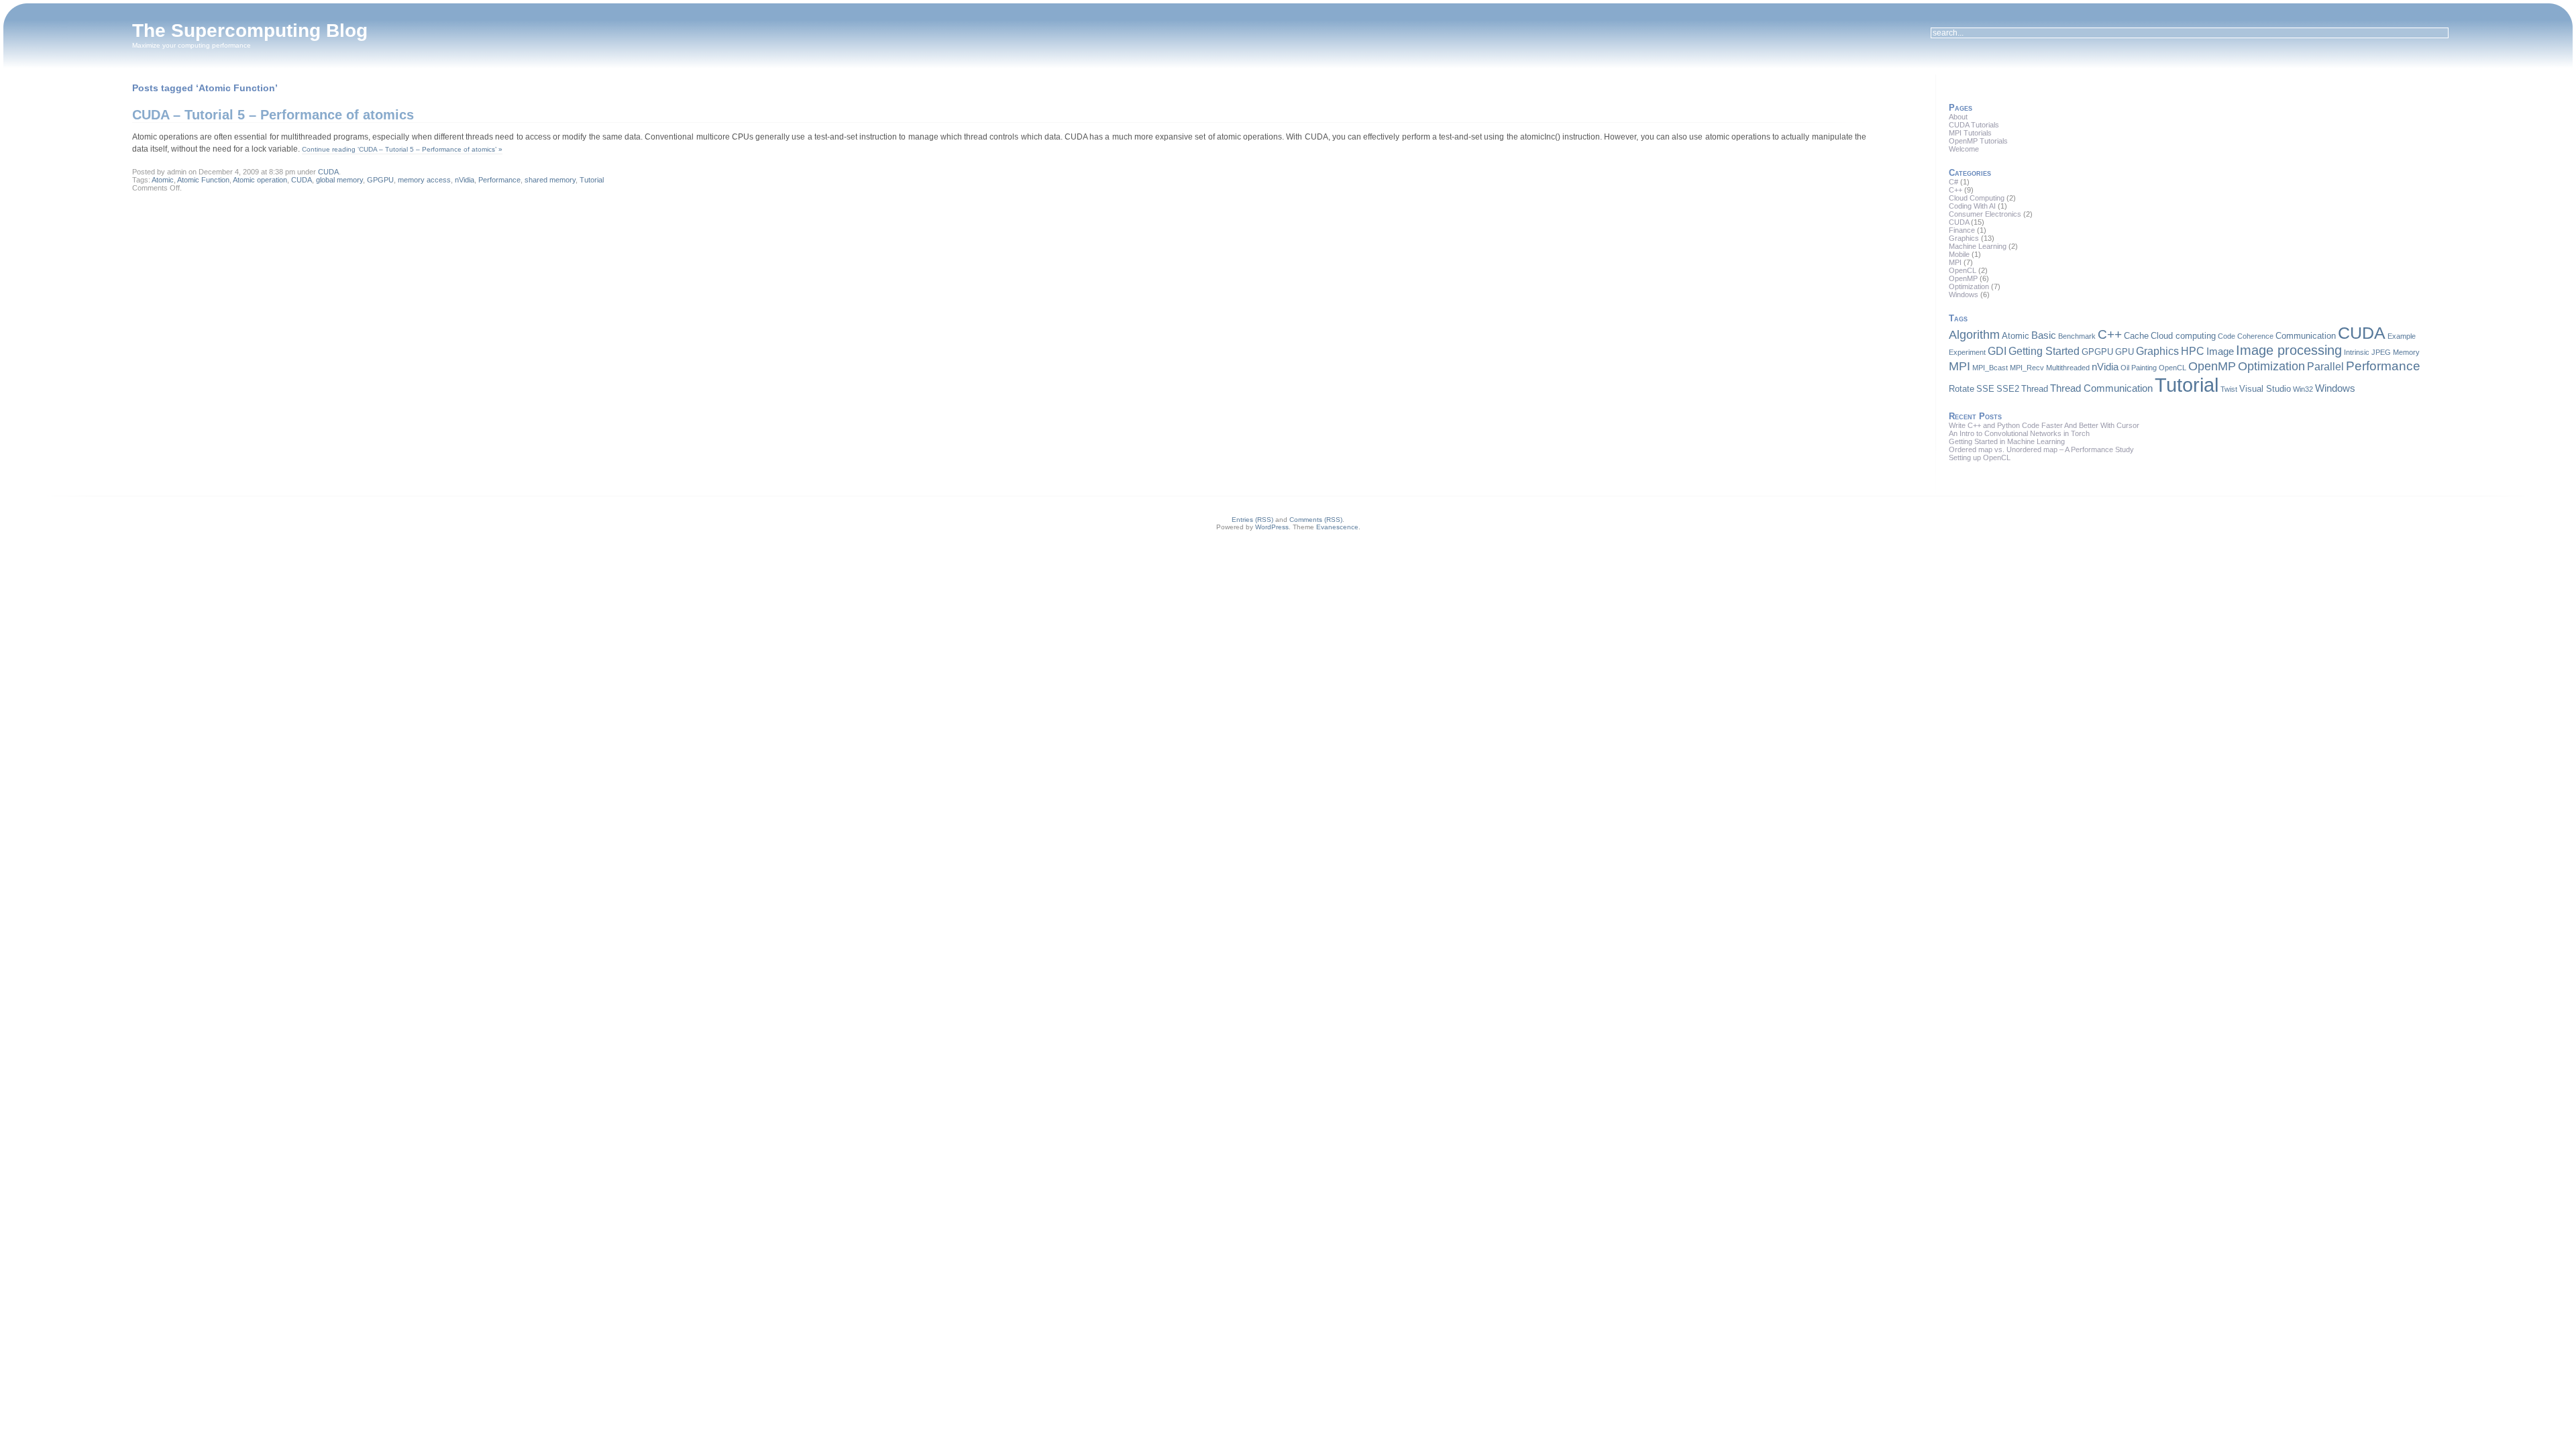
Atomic (163, 180)
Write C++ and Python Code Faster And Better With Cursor (2044, 425)
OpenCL (1963, 270)
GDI (1997, 351)
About (1958, 117)
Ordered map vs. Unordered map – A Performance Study (2041, 449)
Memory (2406, 352)
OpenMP (1963, 278)
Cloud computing (2183, 336)
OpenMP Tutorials (1978, 141)
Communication (2306, 336)
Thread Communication (2101, 388)
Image (2220, 352)
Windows (1964, 294)
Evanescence (1337, 527)
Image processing (2289, 350)
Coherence (2255, 336)
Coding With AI (1972, 206)
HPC (2193, 351)
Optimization (1969, 286)
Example (2402, 336)
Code (2226, 336)
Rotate (1962, 389)
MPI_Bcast (1990, 368)
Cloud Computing (1977, 198)
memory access (424, 180)
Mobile (1959, 254)
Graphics (1964, 238)
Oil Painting (2139, 368)
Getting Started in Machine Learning (2007, 441)
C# (1953, 182)
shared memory (550, 180)
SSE (1985, 389)
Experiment (1967, 352)
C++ (1955, 190)
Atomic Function (203, 180)
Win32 (2303, 389)
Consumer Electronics (1985, 214)
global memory (339, 180)
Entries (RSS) (1252, 520)
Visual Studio (2265, 389)
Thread (2035, 389)
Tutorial (592, 180)
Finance (1962, 230)
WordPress (1272, 527)
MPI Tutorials (1970, 133)
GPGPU (380, 180)
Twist (2229, 389)
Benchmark (2077, 336)
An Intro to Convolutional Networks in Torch (2019, 433)
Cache (2136, 336)
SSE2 (2008, 389)
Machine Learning (1978, 246)
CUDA (328, 172)
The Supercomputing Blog (250, 31)
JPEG (2381, 352)
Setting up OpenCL (1980, 458)
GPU (2125, 352)
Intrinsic (2357, 352)
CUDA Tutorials (1974, 125)
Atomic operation (260, 180)
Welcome (1964, 149)
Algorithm (1974, 335)
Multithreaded (2068, 368)
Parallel (2325, 366)
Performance (499, 180)
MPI (1955, 262)
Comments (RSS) (1316, 520)
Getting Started (2044, 351)
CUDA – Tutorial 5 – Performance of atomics (273, 115)
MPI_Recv (2027, 368)
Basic (2044, 335)
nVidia (465, 180)
